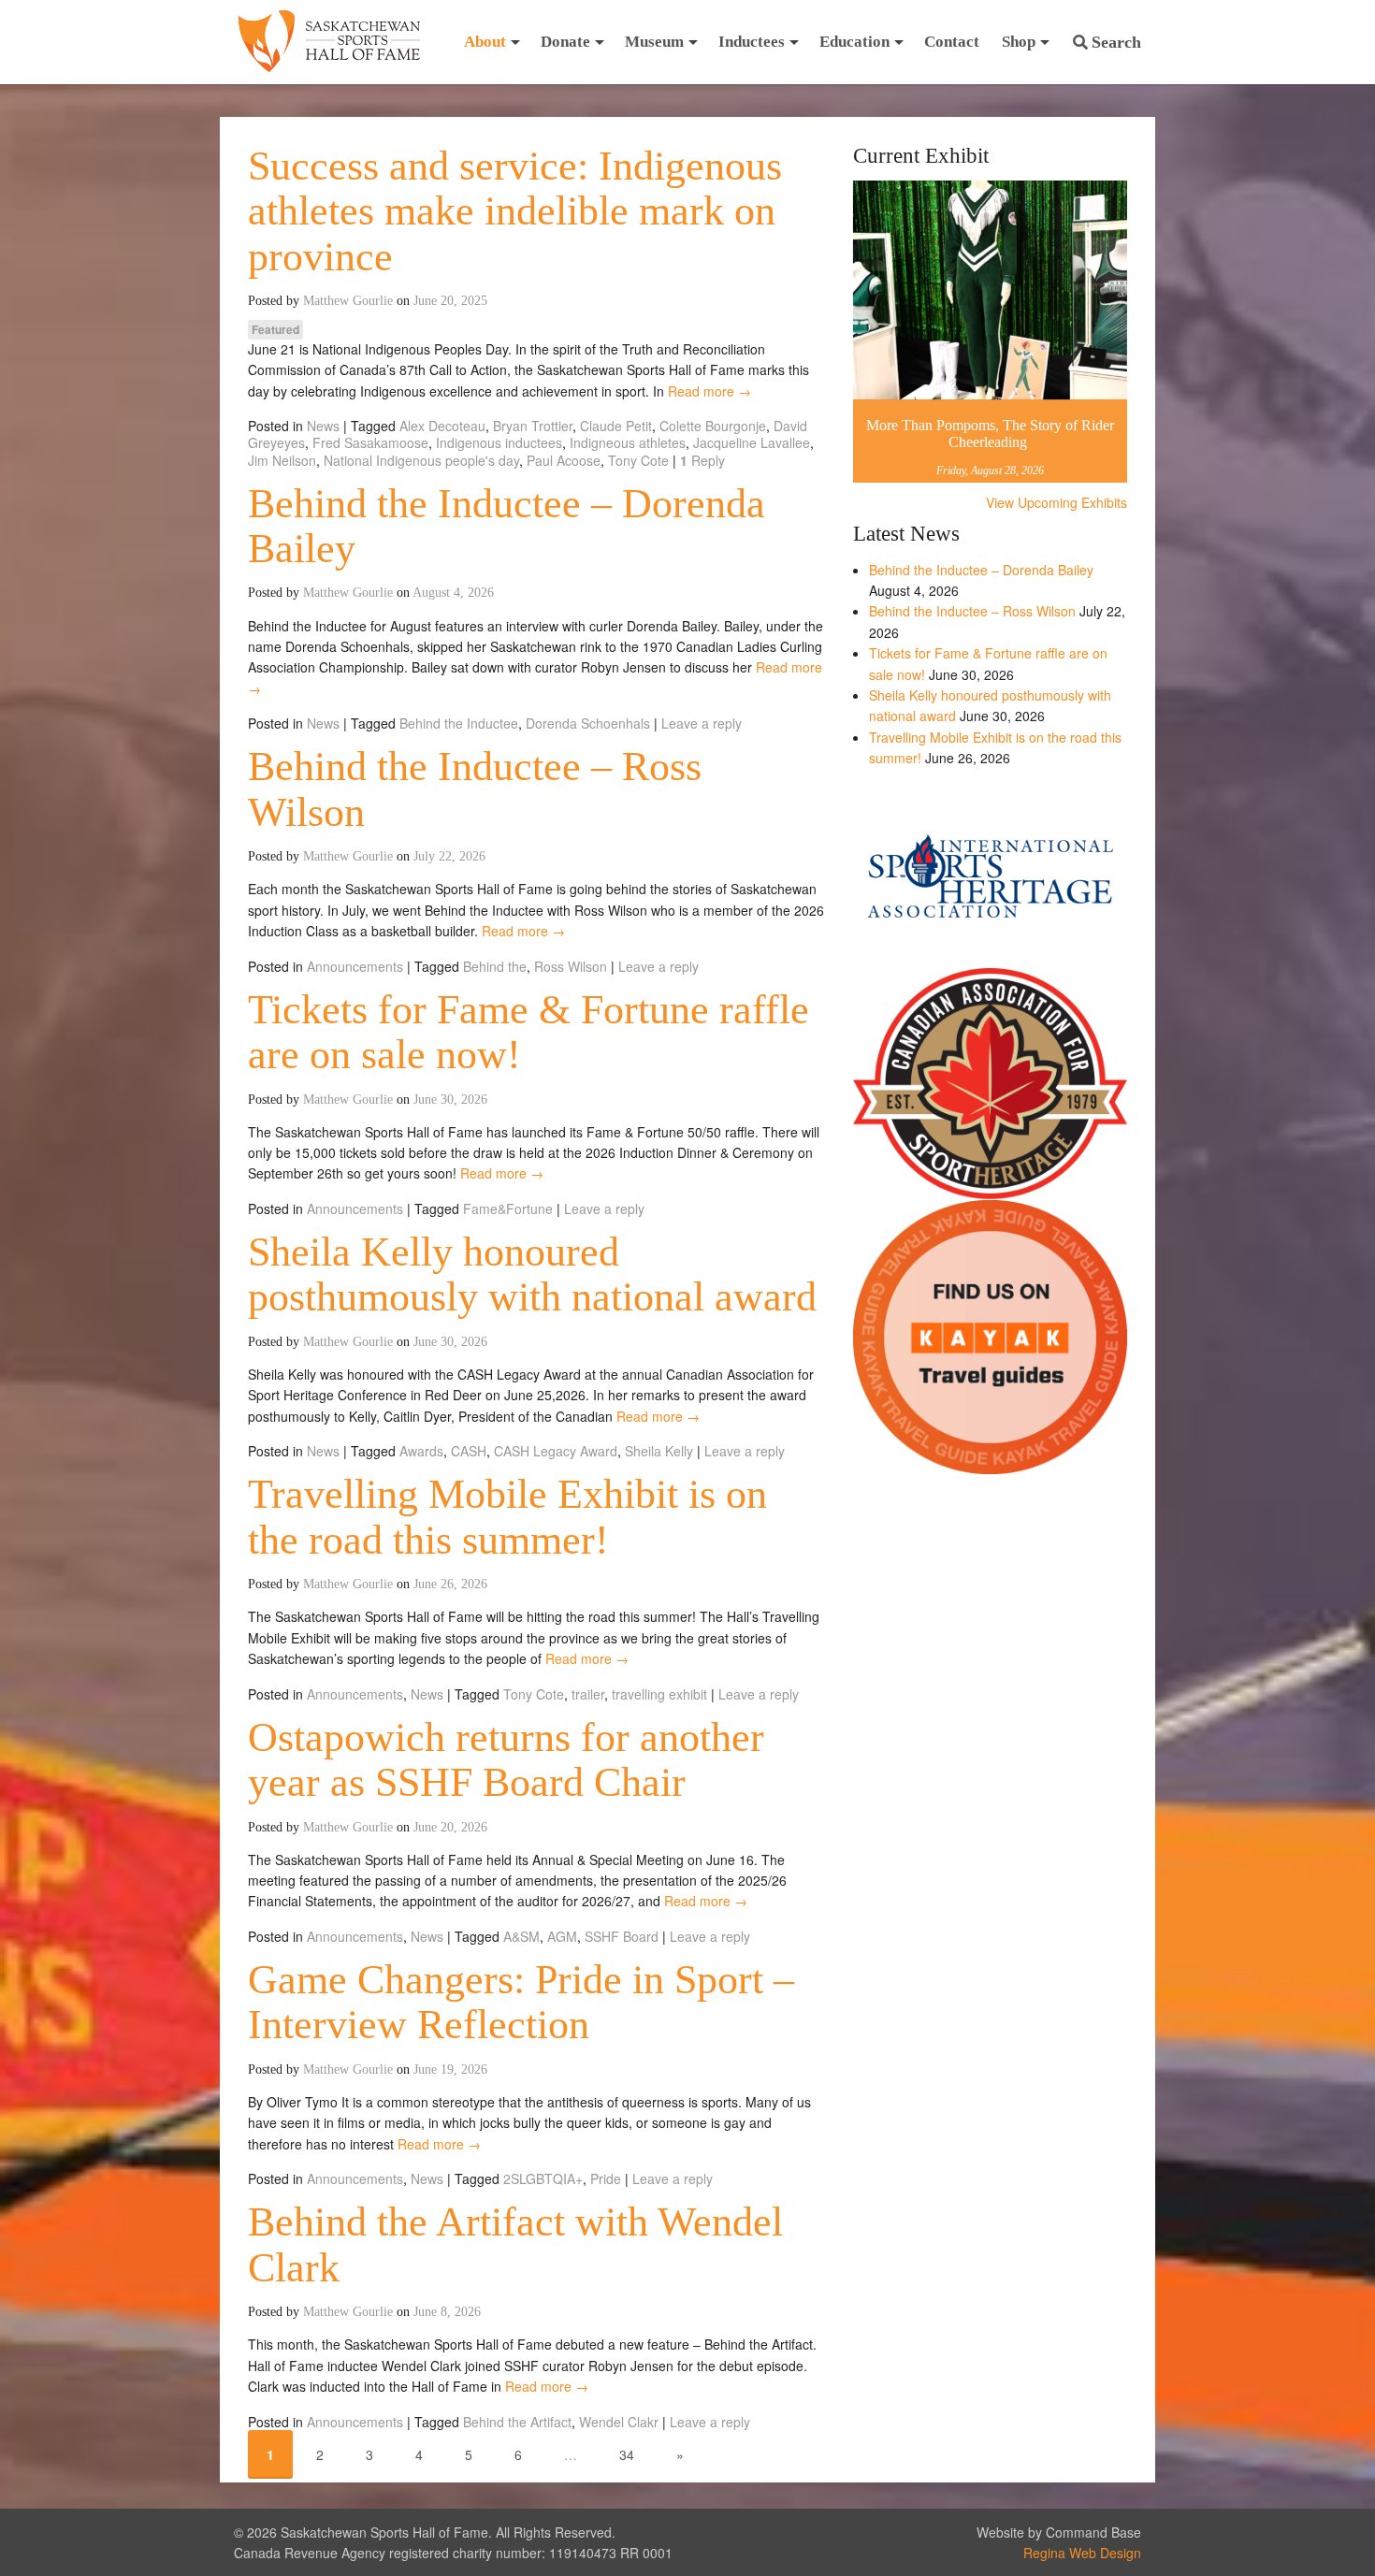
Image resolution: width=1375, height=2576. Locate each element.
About (485, 42)
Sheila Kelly (659, 1451)
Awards (421, 1451)
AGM (562, 1936)
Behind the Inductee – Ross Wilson (475, 789)
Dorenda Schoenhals (588, 723)
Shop (1019, 42)
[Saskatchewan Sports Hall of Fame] (329, 42)
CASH (469, 1451)
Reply (702, 460)
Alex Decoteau (442, 426)
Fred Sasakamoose (370, 442)
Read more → (709, 391)
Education (854, 42)
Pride (606, 2178)
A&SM (521, 1936)
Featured (275, 329)
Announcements (355, 966)
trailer (588, 1694)
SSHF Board (622, 1936)
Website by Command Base (1059, 2532)
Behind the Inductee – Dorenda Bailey (507, 526)
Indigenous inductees (499, 442)
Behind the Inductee (459, 723)
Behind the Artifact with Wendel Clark (515, 2244)
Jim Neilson (282, 460)
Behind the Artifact (517, 2422)
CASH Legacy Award (556, 1451)
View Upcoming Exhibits (1057, 502)
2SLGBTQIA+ (543, 2178)
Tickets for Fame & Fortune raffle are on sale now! (528, 1032)
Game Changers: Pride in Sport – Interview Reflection (521, 2002)
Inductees (752, 42)
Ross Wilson (571, 966)
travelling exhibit (659, 1694)
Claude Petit (616, 426)
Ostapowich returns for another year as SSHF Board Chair (506, 1760)
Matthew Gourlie (348, 301)
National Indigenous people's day (421, 460)
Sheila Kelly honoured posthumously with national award (532, 1274)
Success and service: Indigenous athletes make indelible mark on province (515, 211)
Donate (565, 42)
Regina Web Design (1082, 2553)
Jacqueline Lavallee (752, 442)
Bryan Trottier (533, 426)
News (323, 426)
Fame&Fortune (508, 1208)
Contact (952, 42)
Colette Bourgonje (713, 426)
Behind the (495, 966)
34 (627, 2454)
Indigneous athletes (628, 442)
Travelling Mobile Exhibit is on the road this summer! (507, 1517)
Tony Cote (638, 460)
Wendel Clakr (619, 2422)
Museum (654, 42)
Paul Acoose (564, 460)
